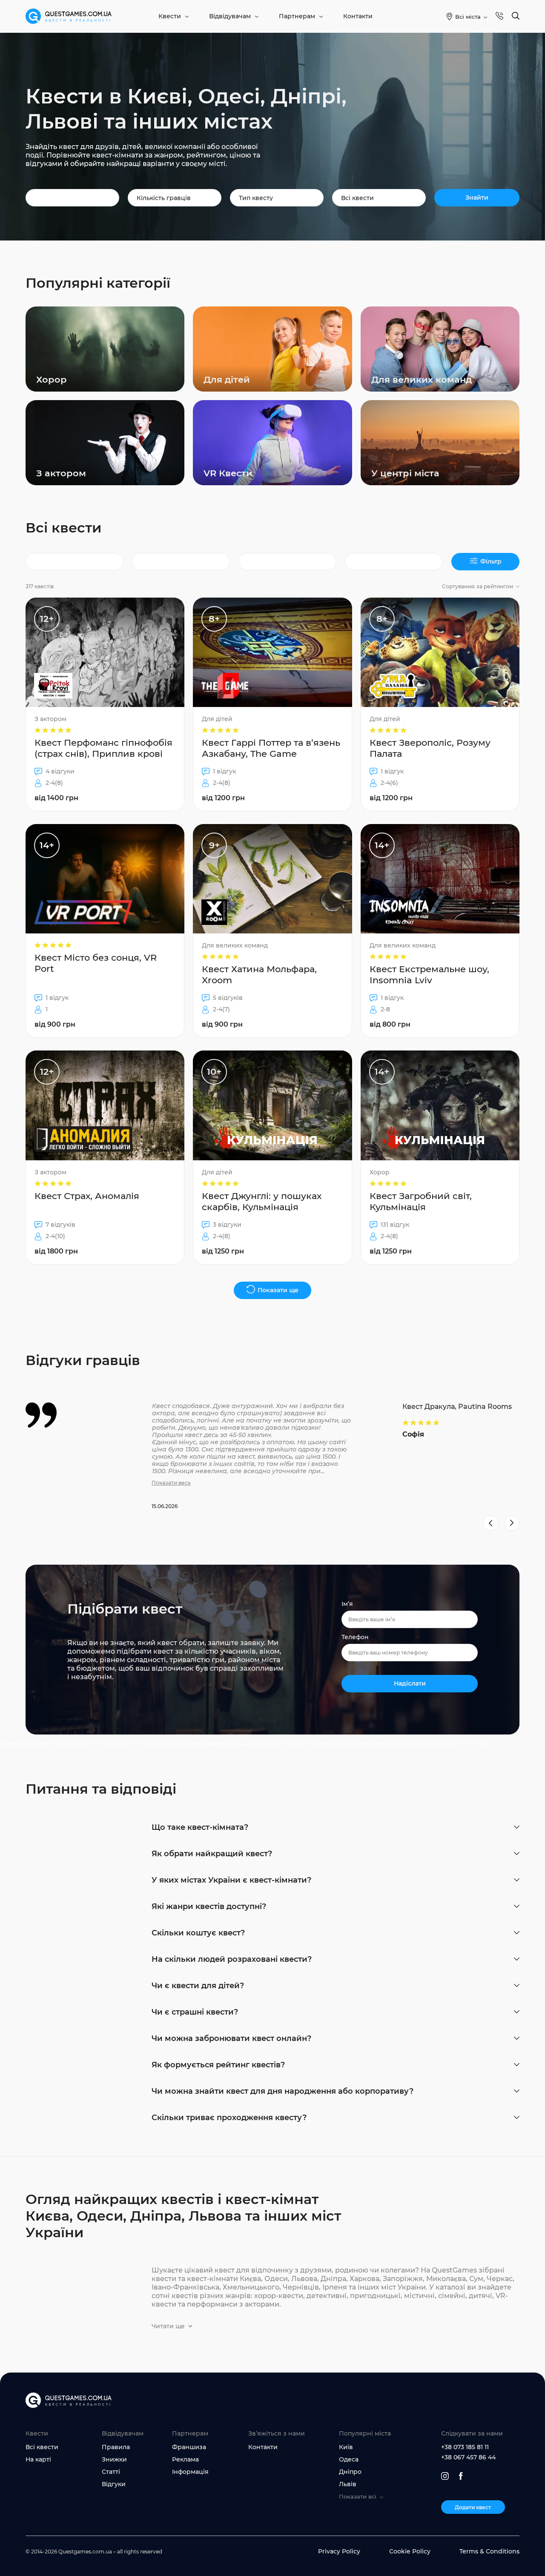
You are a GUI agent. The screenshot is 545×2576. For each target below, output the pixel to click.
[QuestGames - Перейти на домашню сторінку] (69, 16)
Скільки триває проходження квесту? (229, 2118)
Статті (111, 2472)
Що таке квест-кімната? (200, 1827)
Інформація (190, 2472)
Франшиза (189, 2447)
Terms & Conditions (489, 2551)
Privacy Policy (339, 2551)
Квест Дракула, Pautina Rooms (457, 1407)
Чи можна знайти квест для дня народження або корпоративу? (283, 2091)
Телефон (355, 1637)
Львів (348, 2484)
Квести (170, 16)
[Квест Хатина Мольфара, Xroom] (272, 931)
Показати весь (171, 1483)
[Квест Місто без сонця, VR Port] (105, 931)
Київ (346, 2447)
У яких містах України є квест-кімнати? (231, 1880)
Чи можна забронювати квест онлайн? (231, 2038)
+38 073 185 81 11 (465, 2447)
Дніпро (350, 2472)
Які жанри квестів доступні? (209, 1906)
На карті (38, 2459)
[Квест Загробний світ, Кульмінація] (440, 1157)
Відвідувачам (230, 16)
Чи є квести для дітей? (198, 1986)
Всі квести (42, 2447)
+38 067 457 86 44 (468, 2457)
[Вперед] (512, 1523)
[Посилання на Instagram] (445, 2476)
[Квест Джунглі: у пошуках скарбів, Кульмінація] (272, 1157)
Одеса (349, 2459)
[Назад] (490, 1523)
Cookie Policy (410, 2551)
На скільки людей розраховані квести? (232, 1959)
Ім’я (347, 1604)
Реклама (185, 2459)
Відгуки (114, 2484)
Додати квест (473, 2507)
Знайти (477, 197)
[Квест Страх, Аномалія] (105, 1157)
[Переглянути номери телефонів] (499, 16)
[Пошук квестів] (516, 16)
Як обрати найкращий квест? (212, 1854)
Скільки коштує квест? (198, 1933)
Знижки (114, 2459)
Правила (116, 2447)
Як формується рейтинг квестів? (218, 2065)
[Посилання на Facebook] (461, 2476)
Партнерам (297, 16)
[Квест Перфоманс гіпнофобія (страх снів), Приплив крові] (105, 704)
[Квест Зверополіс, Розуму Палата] (440, 704)
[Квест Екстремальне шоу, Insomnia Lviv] (440, 931)
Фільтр (491, 561)
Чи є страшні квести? (195, 2012)
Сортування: (478, 586)
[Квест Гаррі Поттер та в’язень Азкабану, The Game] (272, 704)
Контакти (358, 16)
